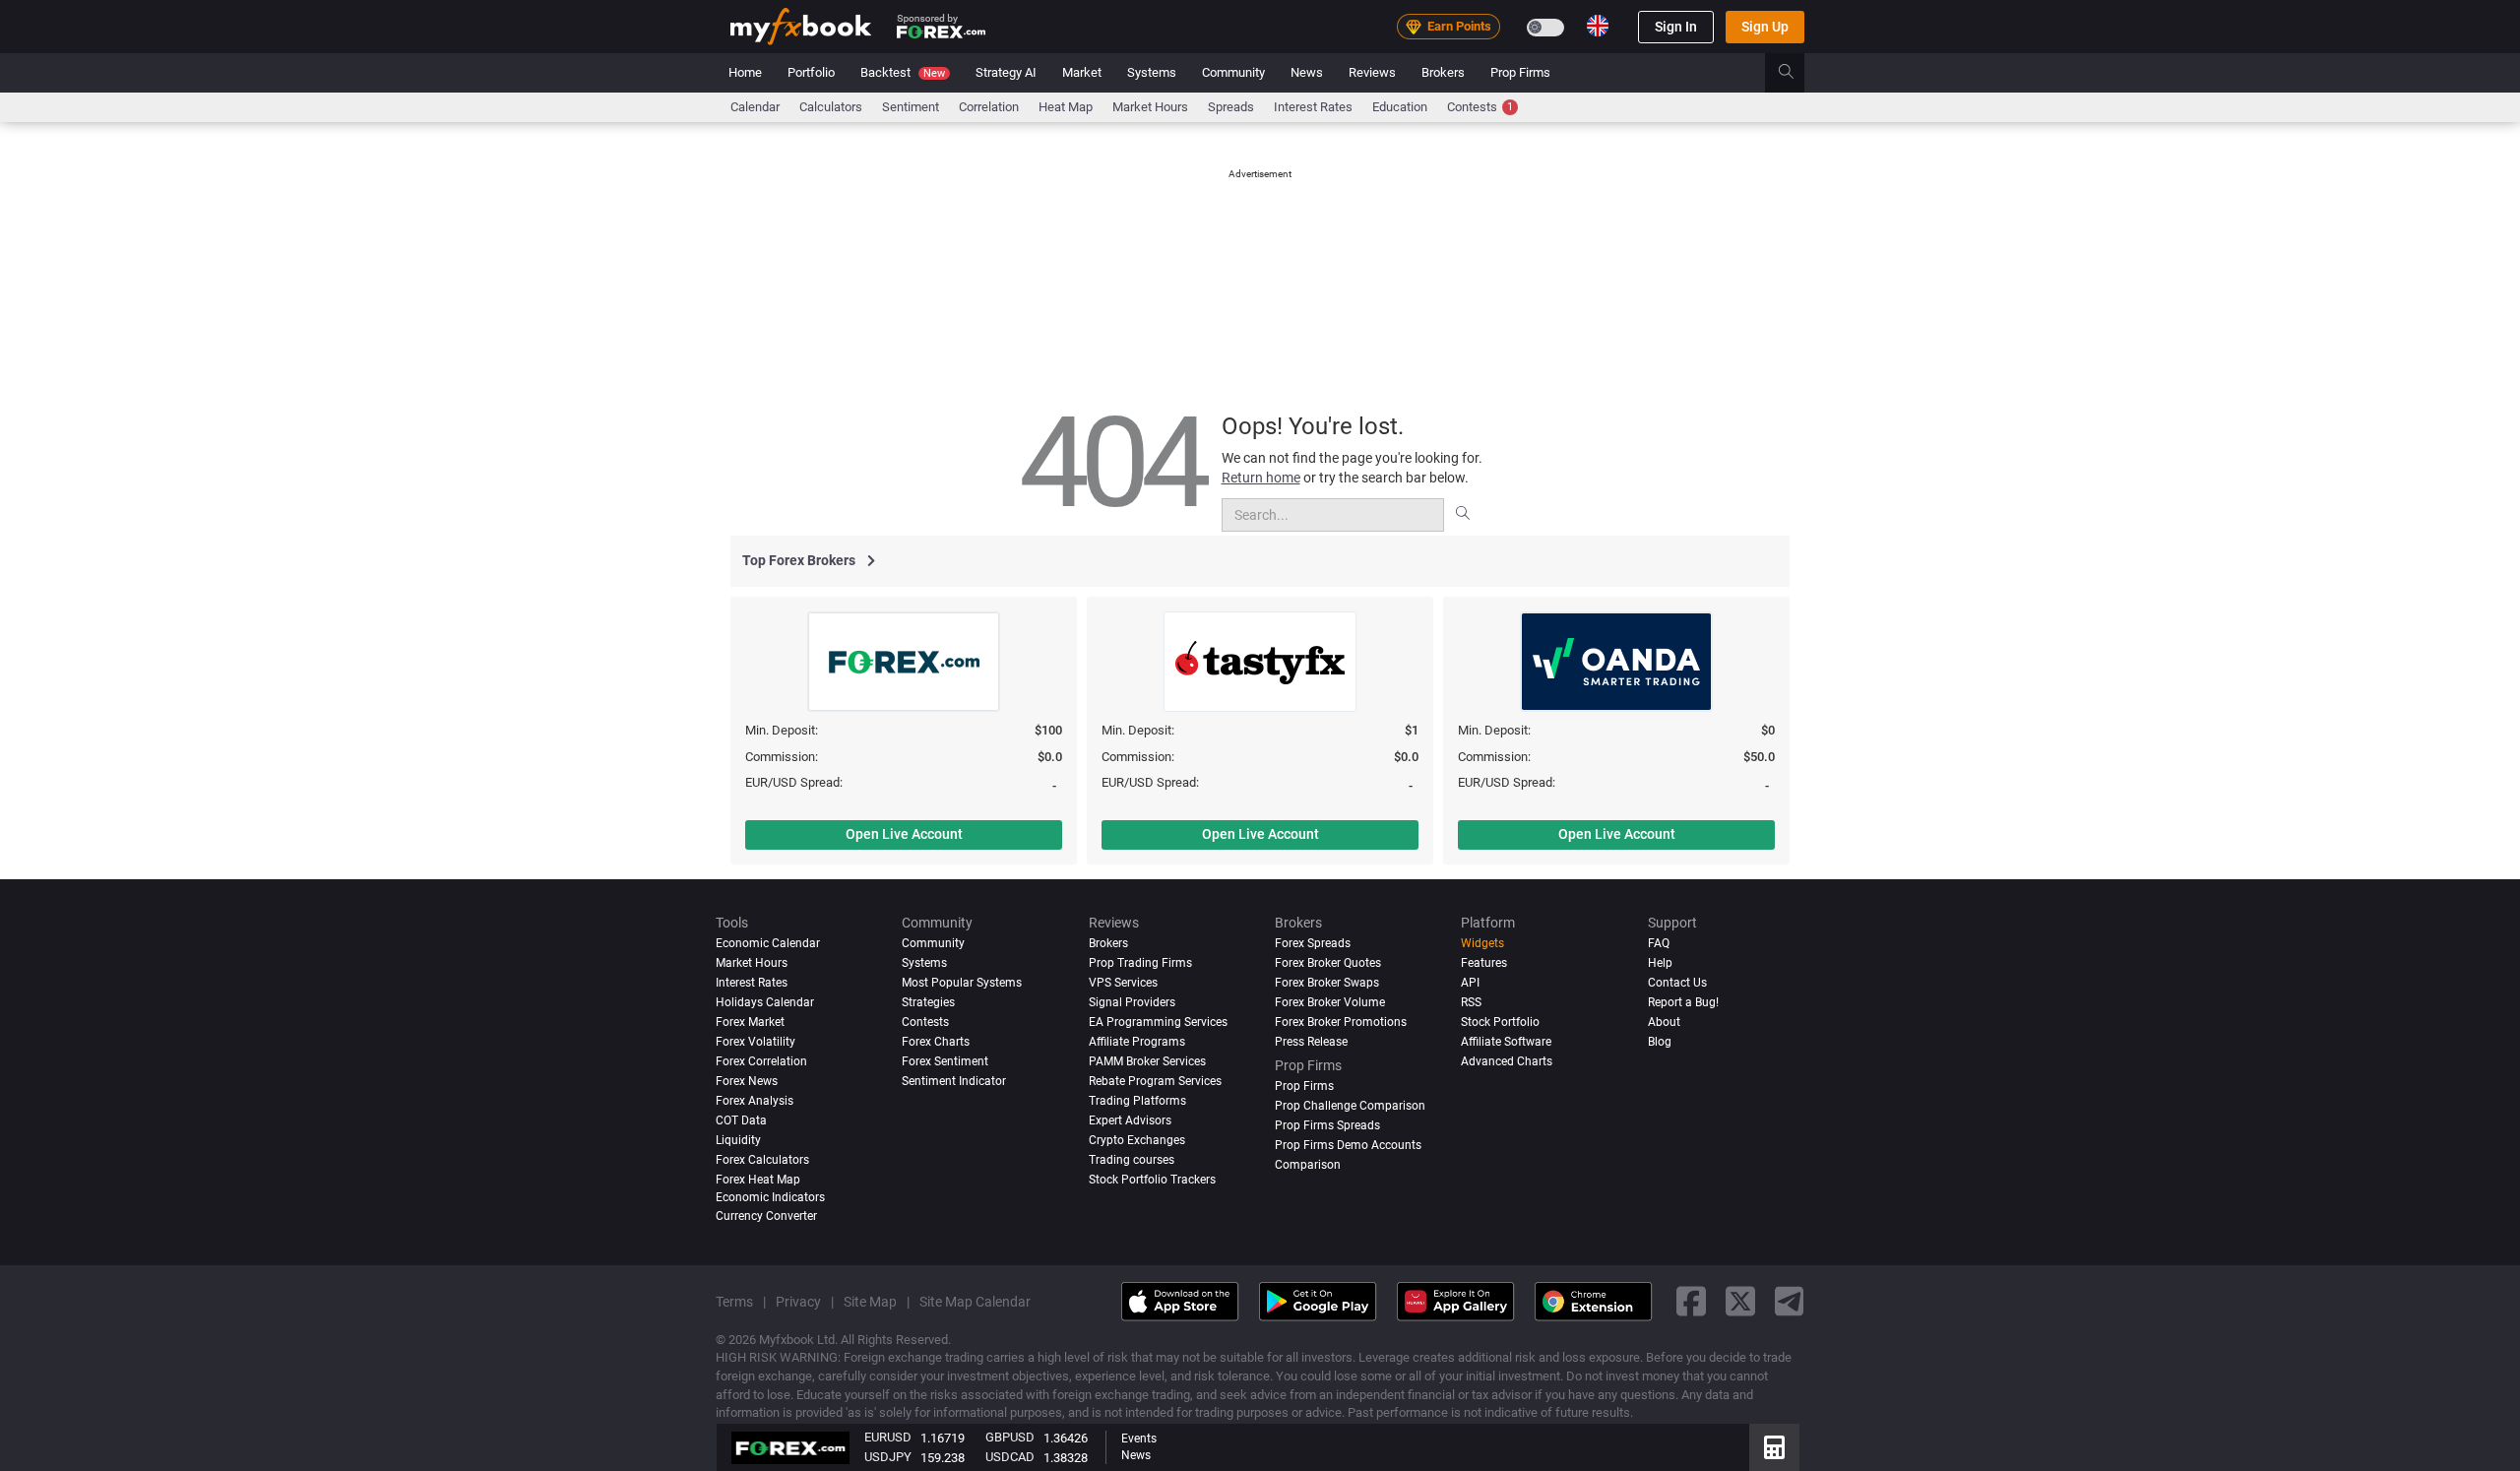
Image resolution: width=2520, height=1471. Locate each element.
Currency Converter (766, 1215)
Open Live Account (904, 834)
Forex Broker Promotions (1341, 1021)
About (1664, 1021)
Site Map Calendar (975, 1301)
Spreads (1231, 107)
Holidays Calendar (765, 1002)
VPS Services (1123, 983)
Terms (734, 1301)
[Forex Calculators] (1774, 1447)
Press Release (1311, 1041)
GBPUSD (1010, 1437)
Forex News (747, 1080)
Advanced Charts (1507, 1060)
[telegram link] (1790, 1301)
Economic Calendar (768, 943)
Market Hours (1150, 107)
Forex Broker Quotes (1328, 963)
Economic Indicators (770, 1196)
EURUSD (888, 1437)
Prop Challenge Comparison (1350, 1105)
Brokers (1443, 72)
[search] (1797, 73)
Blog (1660, 1041)
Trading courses (1132, 1159)
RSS (1471, 1002)
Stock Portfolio (1500, 1021)
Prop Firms (1520, 72)
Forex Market (750, 1021)
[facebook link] (1691, 1301)
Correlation (989, 107)
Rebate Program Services (1155, 1080)
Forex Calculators (762, 1159)
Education (1400, 107)
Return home (1261, 478)
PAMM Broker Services (1147, 1060)
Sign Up (1765, 27)
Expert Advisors (1130, 1119)
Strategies (928, 1002)
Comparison (1308, 1164)
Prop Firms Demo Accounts (1348, 1144)
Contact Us (1677, 983)
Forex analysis (755, 1100)
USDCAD (1010, 1457)
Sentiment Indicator (954, 1080)
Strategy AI (1006, 72)
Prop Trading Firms (1140, 963)
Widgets (1482, 943)
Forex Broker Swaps (1327, 983)
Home (745, 72)
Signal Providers (1132, 1002)
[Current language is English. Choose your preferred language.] (1598, 26)
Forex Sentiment (945, 1060)
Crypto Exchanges (1137, 1139)
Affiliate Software (1506, 1041)
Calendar (755, 107)
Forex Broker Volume (1330, 1002)
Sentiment (911, 107)
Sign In (1676, 27)
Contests (1480, 107)
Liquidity (738, 1139)
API (1470, 983)
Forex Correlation (761, 1060)
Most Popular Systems (962, 983)
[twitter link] (1740, 1301)
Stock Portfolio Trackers (1152, 1179)
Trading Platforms (1137, 1100)
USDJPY (888, 1457)
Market (1082, 72)
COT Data (741, 1119)
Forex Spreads (1313, 943)
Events (1139, 1439)
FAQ (1659, 943)
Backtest (903, 72)
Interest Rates (1313, 107)
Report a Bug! (1683, 1002)
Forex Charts (936, 1041)
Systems (1152, 72)
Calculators (831, 107)
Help (1660, 963)
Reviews (1372, 72)
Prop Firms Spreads (1327, 1124)
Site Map (870, 1301)
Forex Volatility (756, 1041)
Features (1484, 963)
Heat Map (1066, 107)
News (1307, 72)
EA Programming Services (1158, 1021)
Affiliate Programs (1137, 1041)
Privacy (798, 1301)
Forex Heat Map (758, 1179)
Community (1233, 72)
